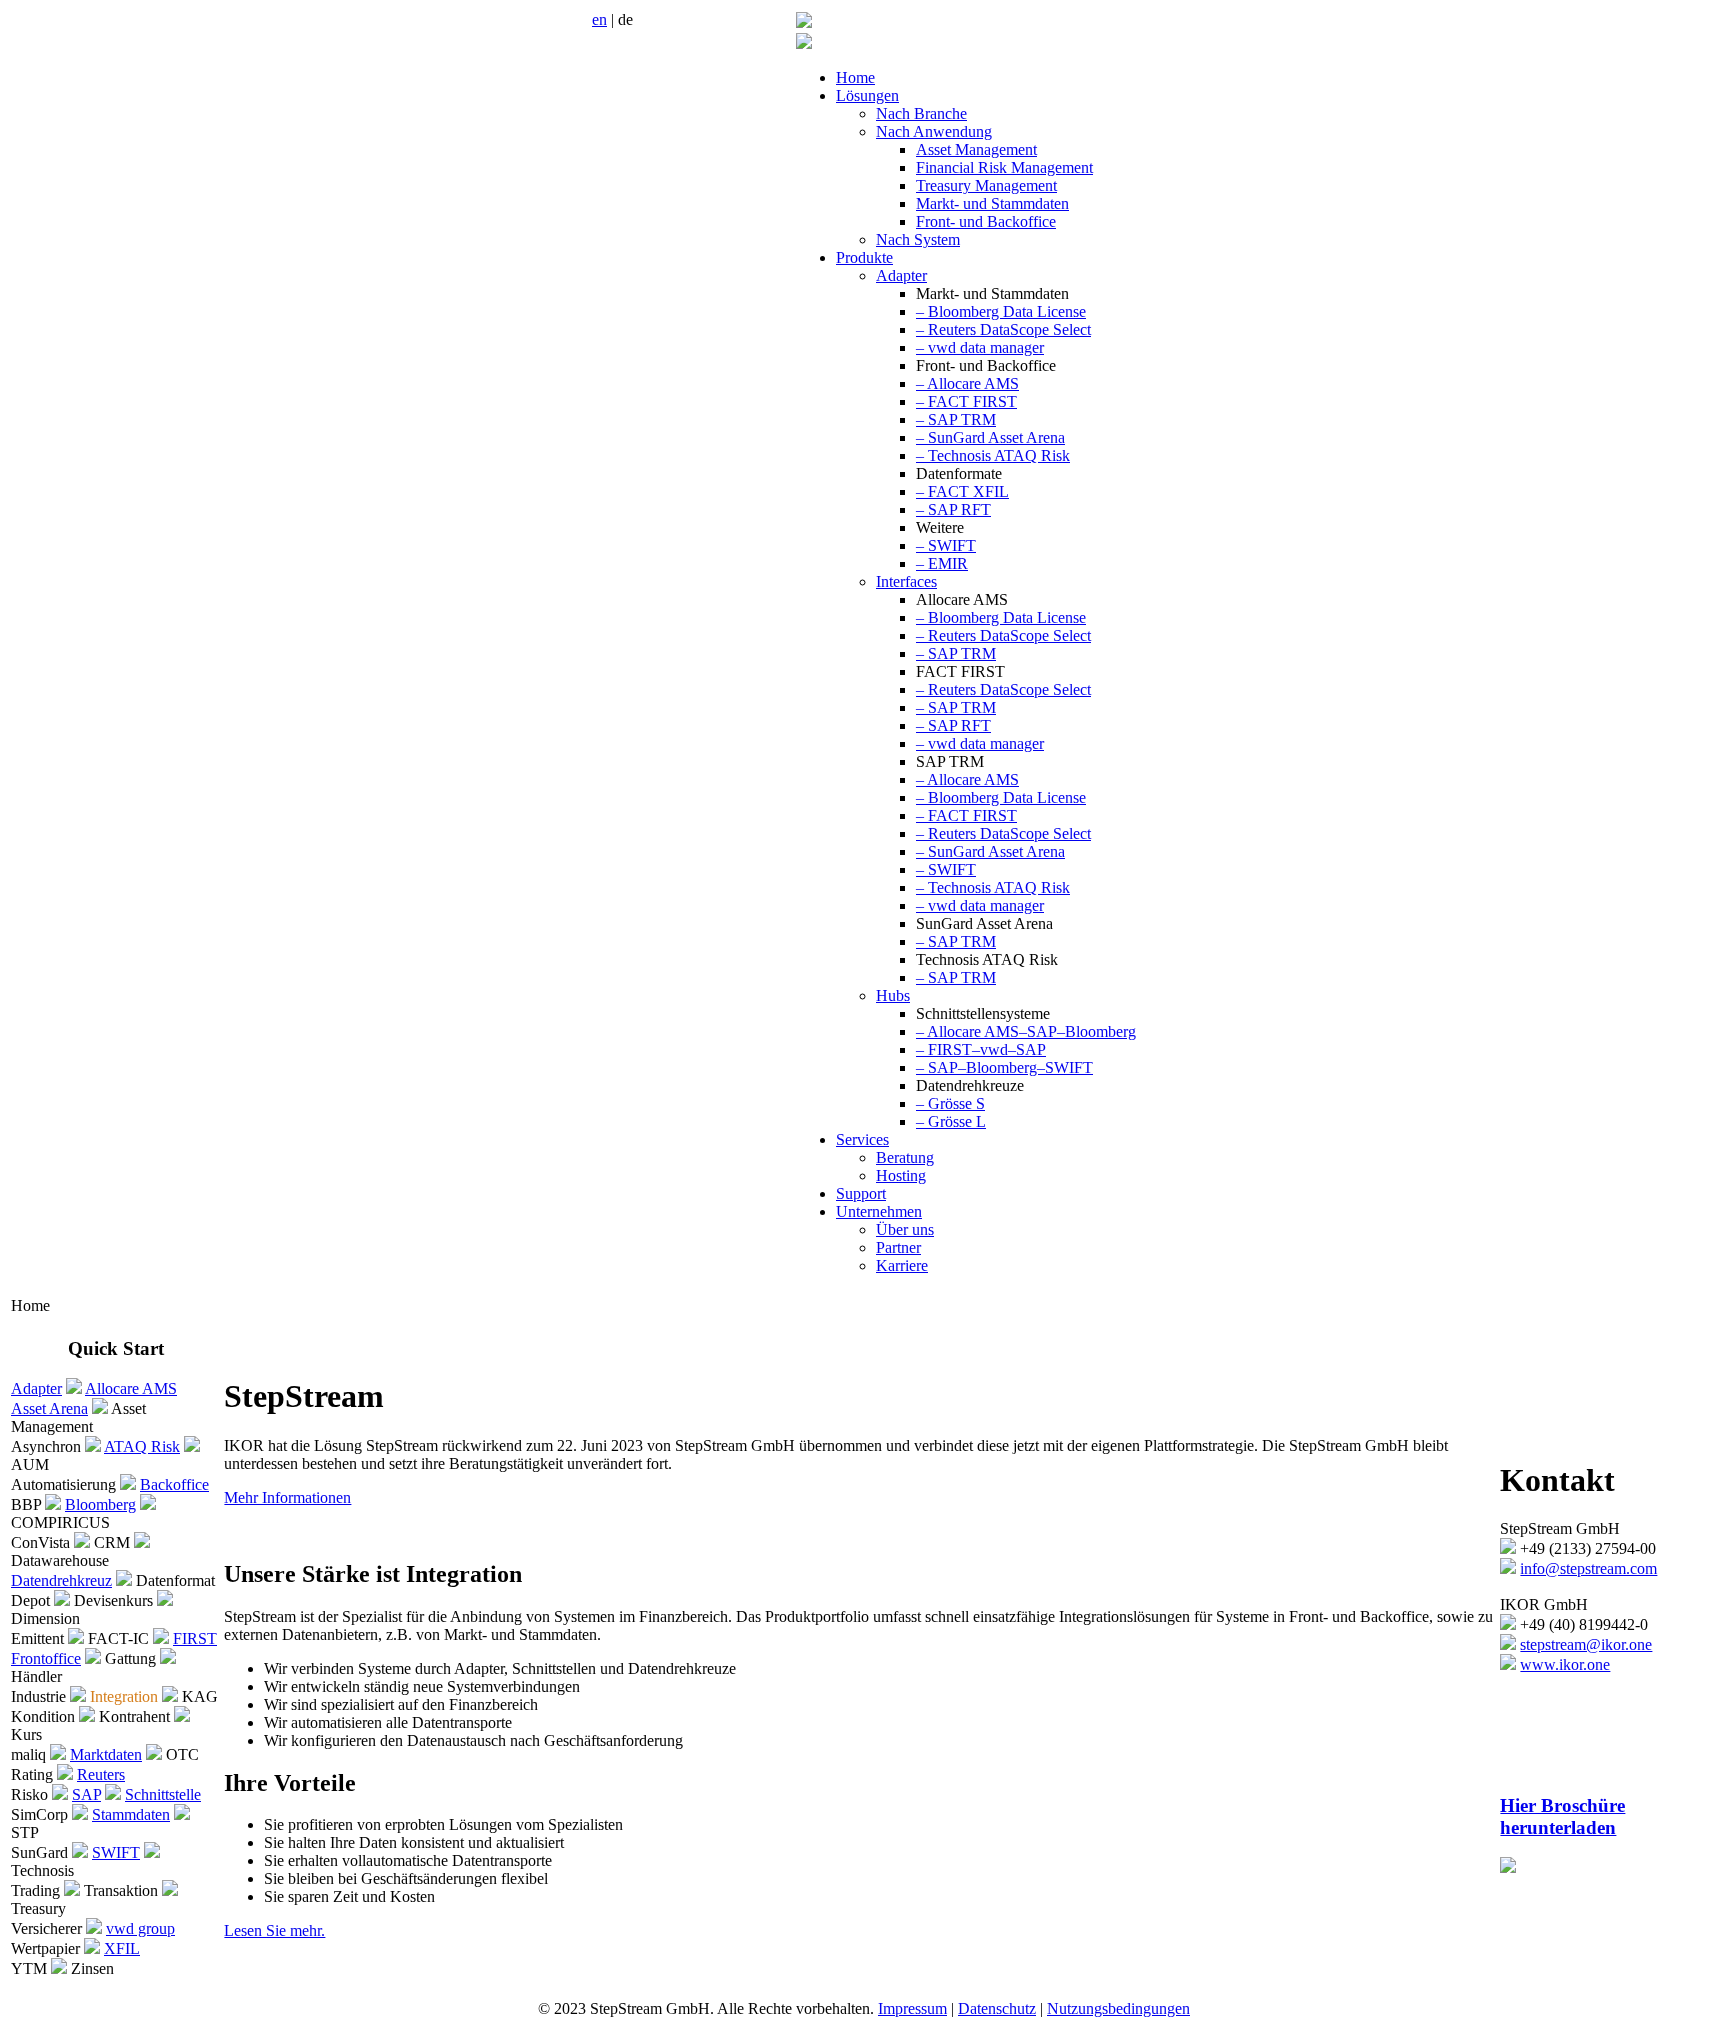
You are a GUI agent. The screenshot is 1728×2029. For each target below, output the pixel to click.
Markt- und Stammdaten (992, 203)
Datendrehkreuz (61, 1580)
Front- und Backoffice (986, 221)
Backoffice (174, 1484)
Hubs (893, 995)
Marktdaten (106, 1754)
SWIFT (116, 1852)
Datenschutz (997, 2008)
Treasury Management (986, 185)
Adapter (901, 275)
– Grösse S (950, 1103)
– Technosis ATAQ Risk (993, 455)
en (599, 19)
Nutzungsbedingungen (1118, 2008)
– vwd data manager (980, 347)
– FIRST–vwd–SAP (981, 1049)
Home (855, 77)
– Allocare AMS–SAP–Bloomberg (1026, 1031)
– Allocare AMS (967, 383)
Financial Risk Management (1004, 167)
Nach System (918, 239)
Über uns (905, 1229)
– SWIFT (946, 545)
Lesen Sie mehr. (274, 1930)
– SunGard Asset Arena (990, 437)
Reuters (101, 1774)
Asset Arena (49, 1408)
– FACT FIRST (966, 401)
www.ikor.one (1565, 1664)
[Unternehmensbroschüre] (1508, 1867)
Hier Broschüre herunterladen (1562, 1816)
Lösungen (867, 95)
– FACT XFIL (962, 491)
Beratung (905, 1157)
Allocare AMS (131, 1388)
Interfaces (906, 581)
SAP (86, 1794)
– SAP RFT (953, 509)
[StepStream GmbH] (804, 22)
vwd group (140, 1928)
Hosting (901, 1175)
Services (862, 1139)
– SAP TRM (956, 419)
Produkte (864, 257)
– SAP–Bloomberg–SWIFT (1004, 1067)
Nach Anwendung (934, 131)
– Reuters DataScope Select (1003, 329)
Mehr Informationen (287, 1497)
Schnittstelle (163, 1794)
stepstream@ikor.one (1586, 1644)
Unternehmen (879, 1211)
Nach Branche (921, 113)
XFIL (122, 1948)
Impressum (912, 2008)
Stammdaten (131, 1814)
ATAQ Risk (142, 1446)
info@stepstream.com (1588, 1568)
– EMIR (942, 563)
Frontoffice (46, 1658)
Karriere (902, 1265)
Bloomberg (100, 1504)
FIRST (195, 1638)
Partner (898, 1247)
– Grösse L (951, 1121)
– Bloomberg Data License (1001, 311)
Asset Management (976, 149)
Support (861, 1193)
